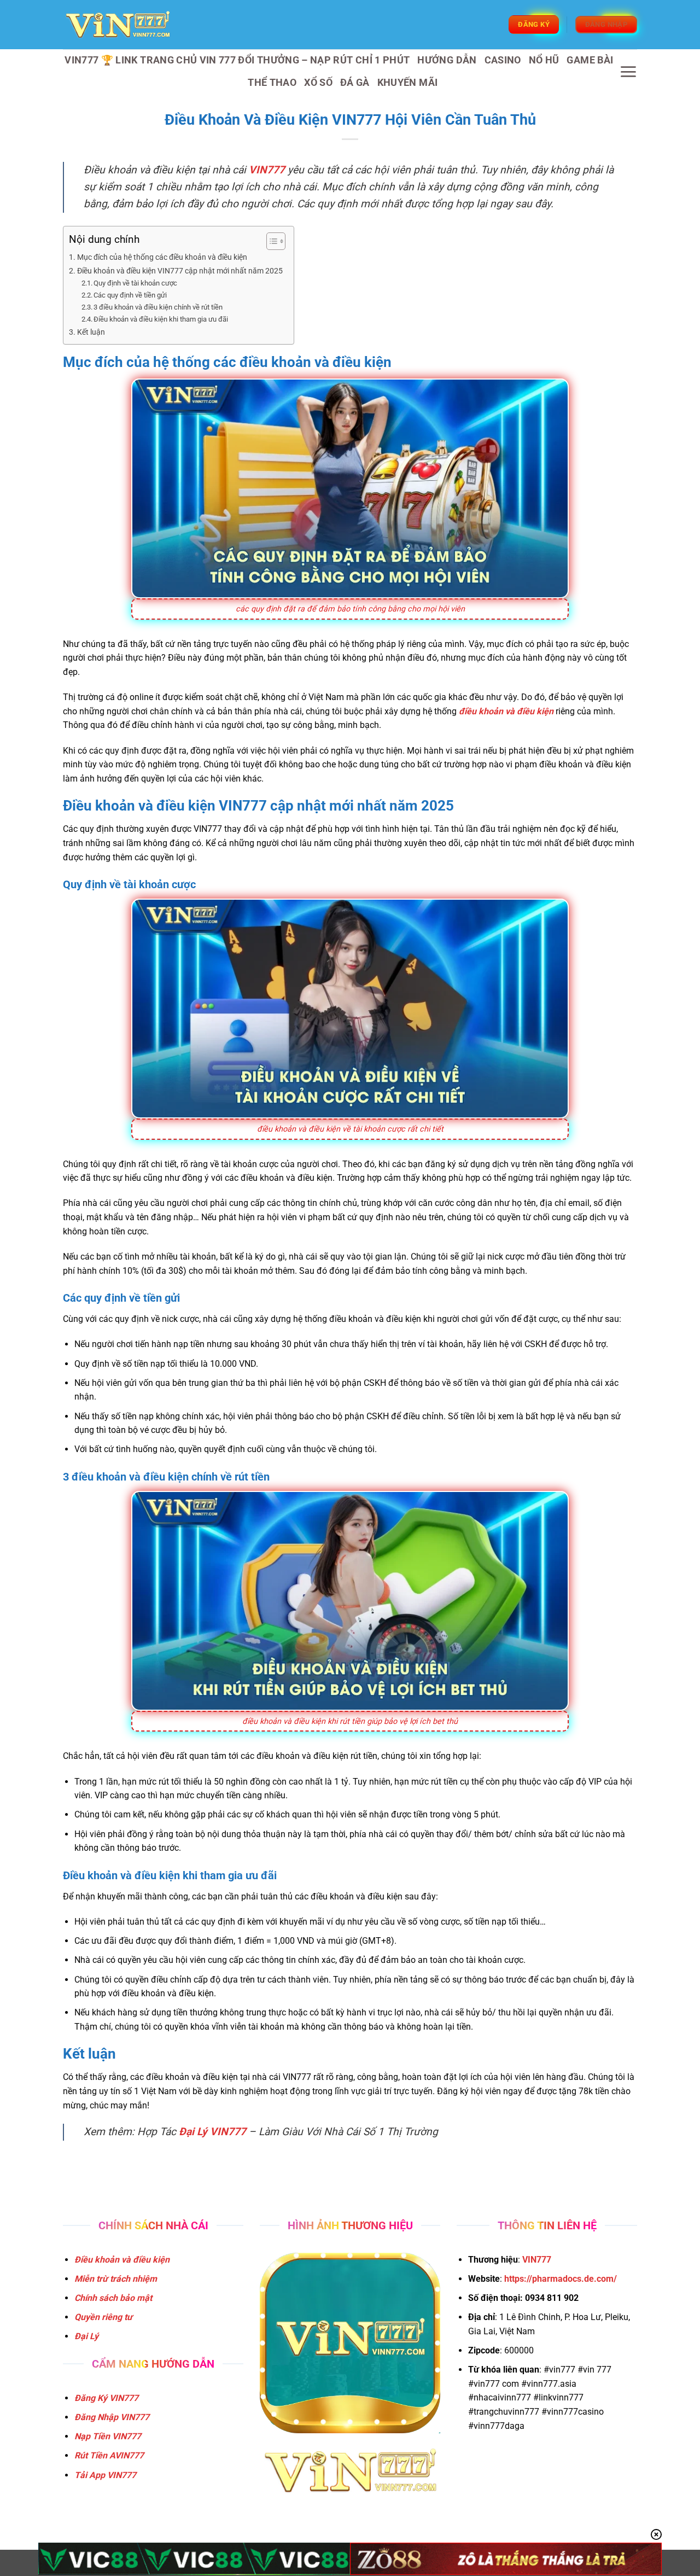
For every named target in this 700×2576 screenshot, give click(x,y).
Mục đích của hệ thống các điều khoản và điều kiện (162, 257)
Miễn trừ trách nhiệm (116, 2279)
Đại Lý (86, 2336)
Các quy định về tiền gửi (130, 295)
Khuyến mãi (408, 83)
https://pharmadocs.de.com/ (561, 2279)
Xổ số (318, 83)
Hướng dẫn (447, 60)
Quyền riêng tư (103, 2317)
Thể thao (272, 83)
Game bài (590, 60)
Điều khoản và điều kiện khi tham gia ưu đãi (161, 319)
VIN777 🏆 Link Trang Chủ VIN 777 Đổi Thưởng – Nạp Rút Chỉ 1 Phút (237, 60)
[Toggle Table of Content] (270, 241)
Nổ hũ (544, 60)
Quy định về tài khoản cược (135, 283)
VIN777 (537, 2260)
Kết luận (91, 332)
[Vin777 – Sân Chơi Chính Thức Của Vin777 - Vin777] (118, 25)
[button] (628, 72)
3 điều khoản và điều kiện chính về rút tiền (158, 307)
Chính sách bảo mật (113, 2298)
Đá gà (355, 83)
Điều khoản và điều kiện (122, 2260)
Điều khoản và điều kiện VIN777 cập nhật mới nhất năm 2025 (180, 271)
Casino (503, 60)
